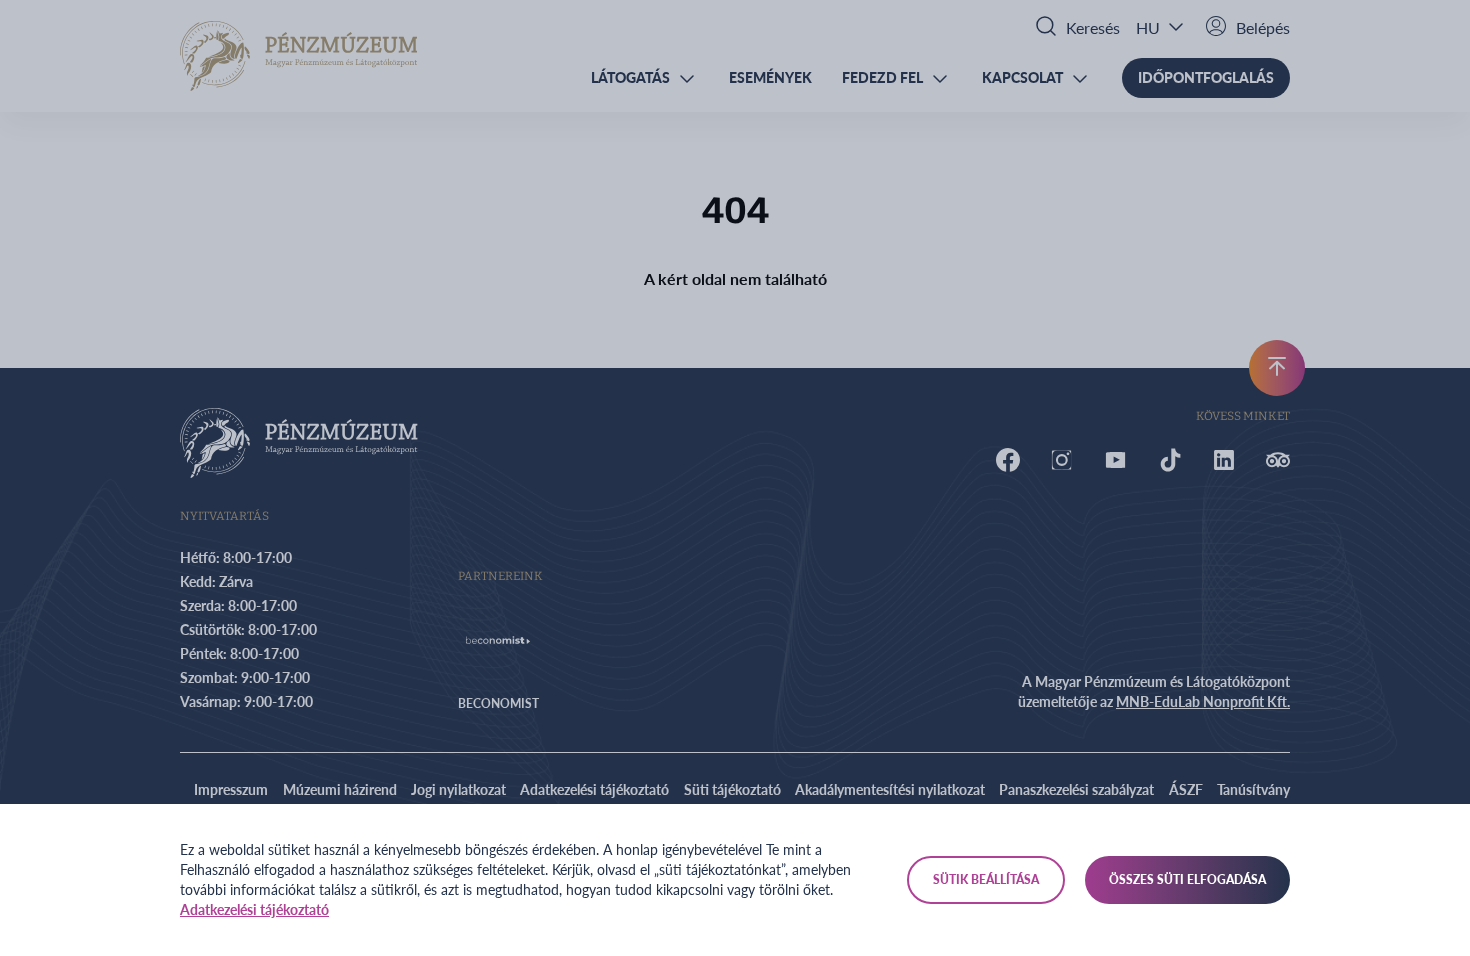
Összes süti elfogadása (1187, 879)
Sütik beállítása (986, 879)
